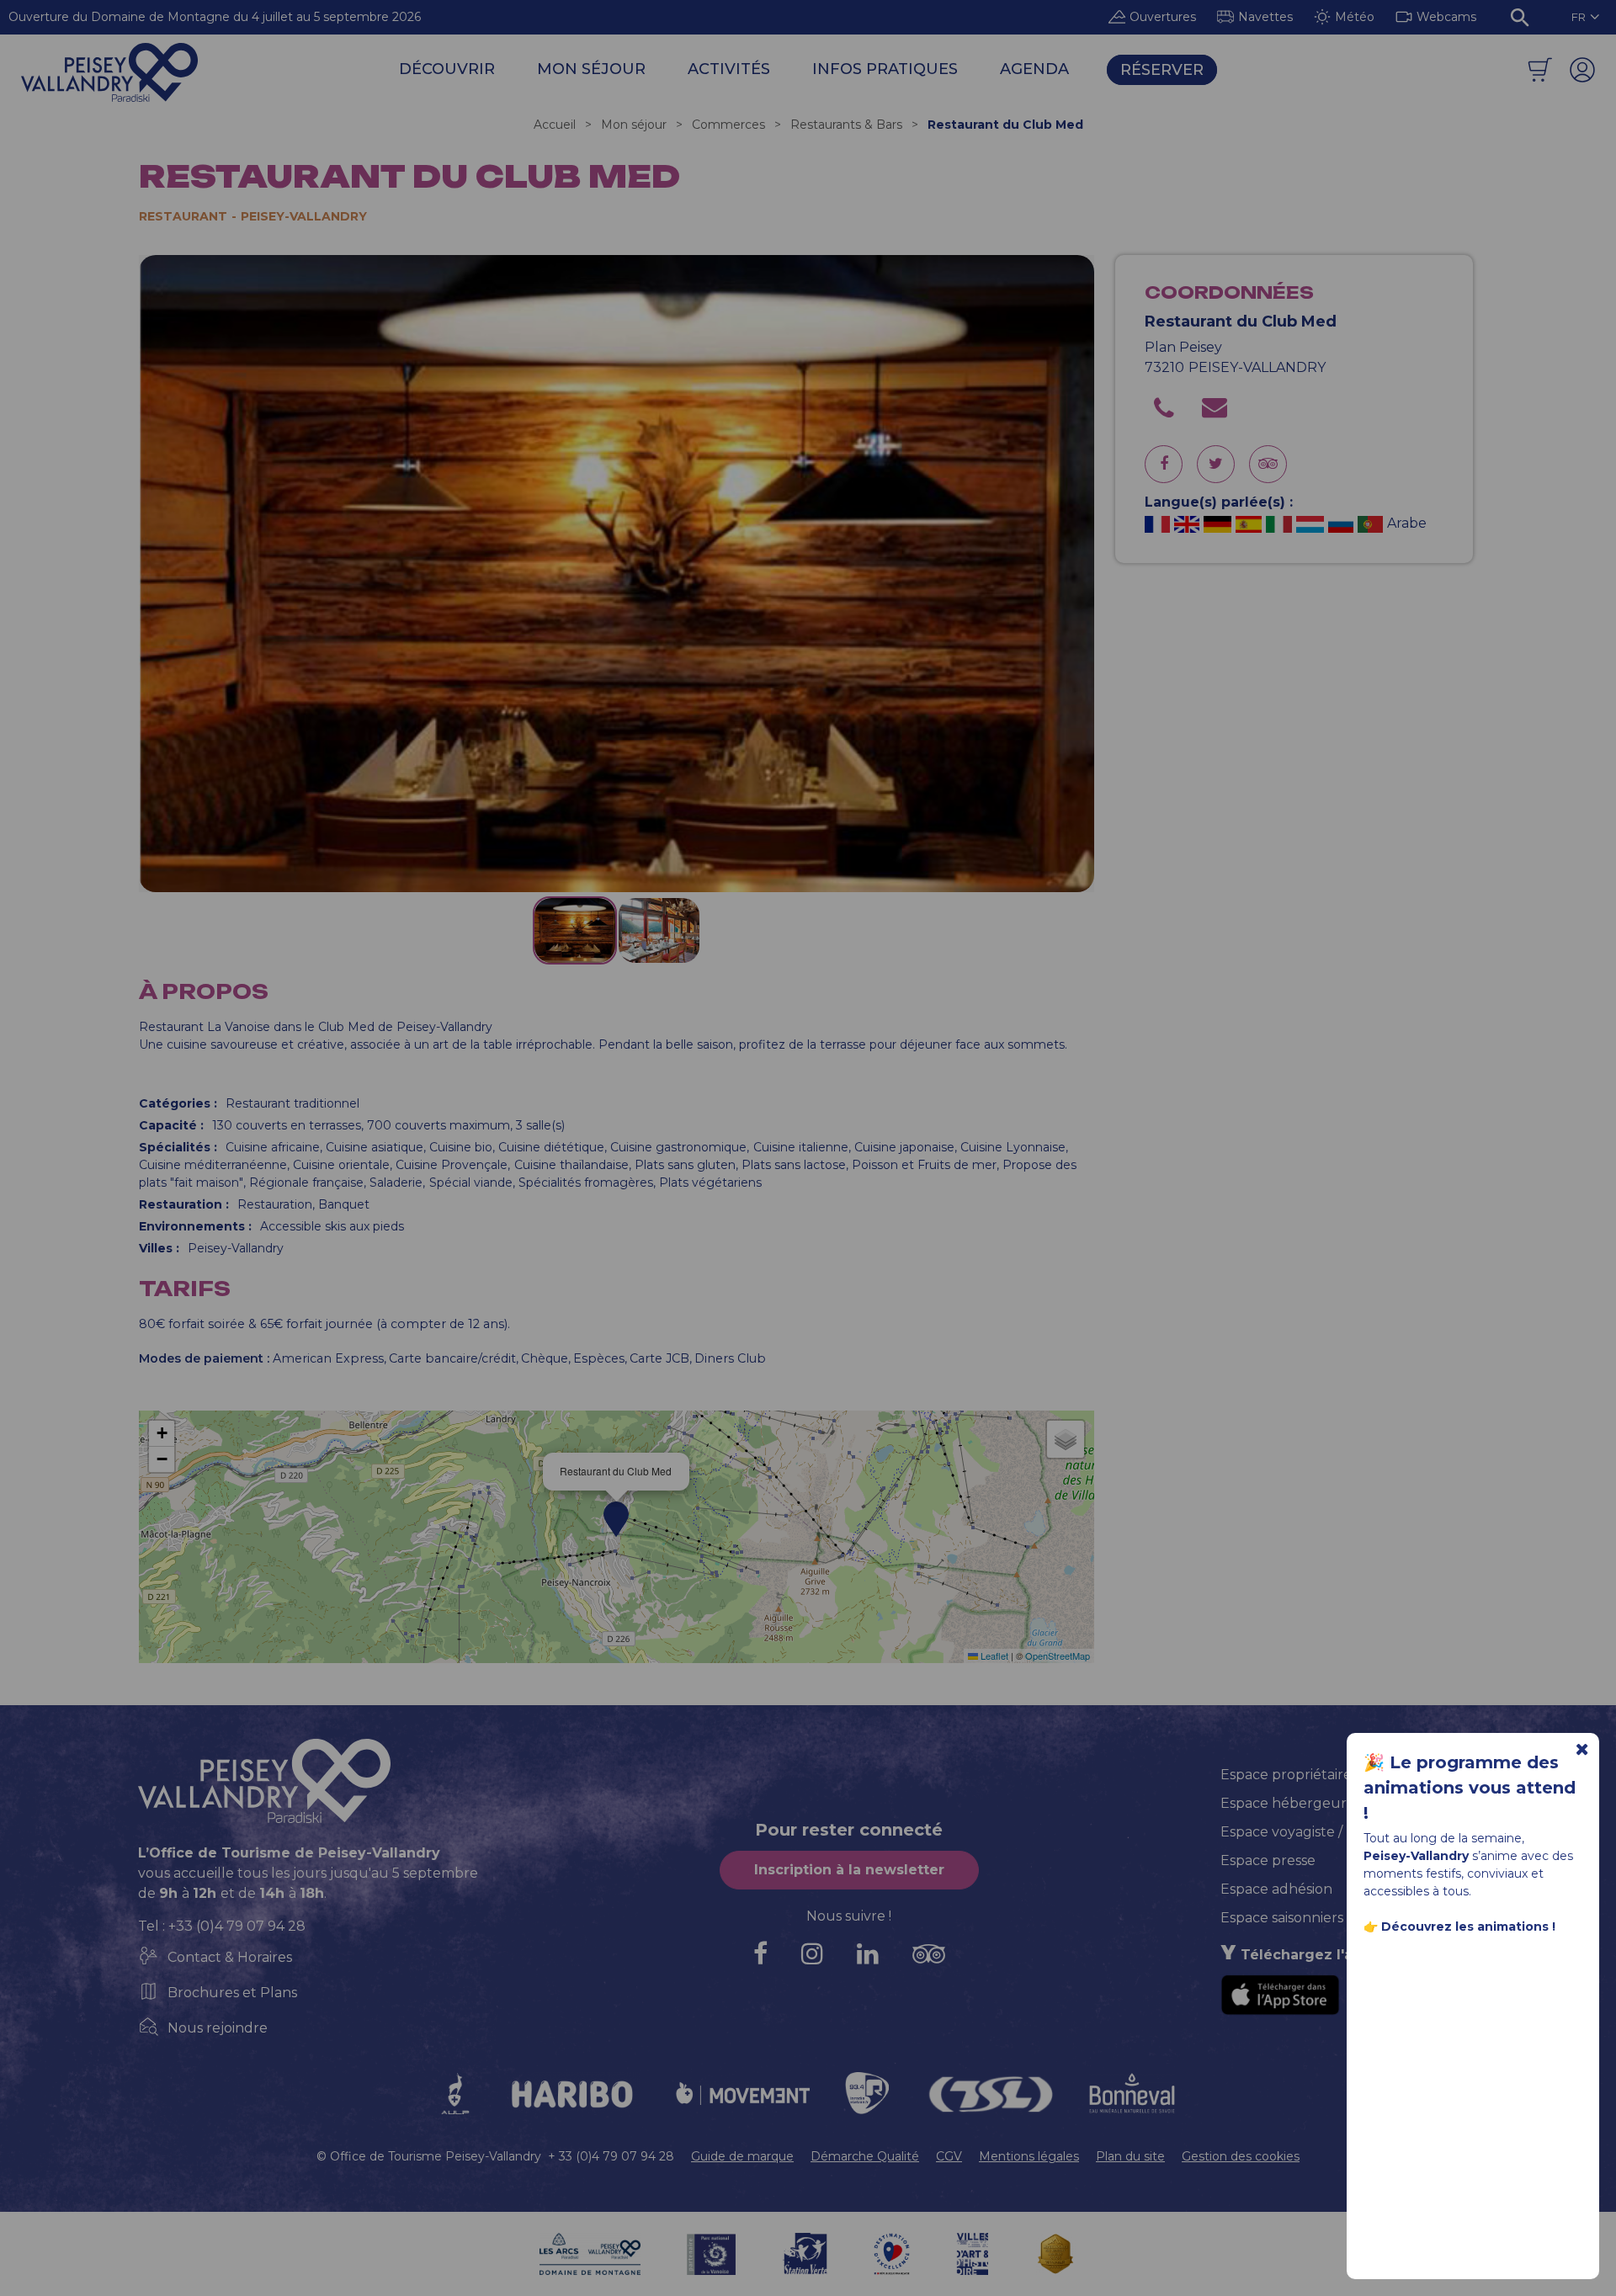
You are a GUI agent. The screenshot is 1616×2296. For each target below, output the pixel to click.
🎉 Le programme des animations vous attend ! (1470, 1788)
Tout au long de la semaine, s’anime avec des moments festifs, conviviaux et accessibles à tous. (1468, 1882)
